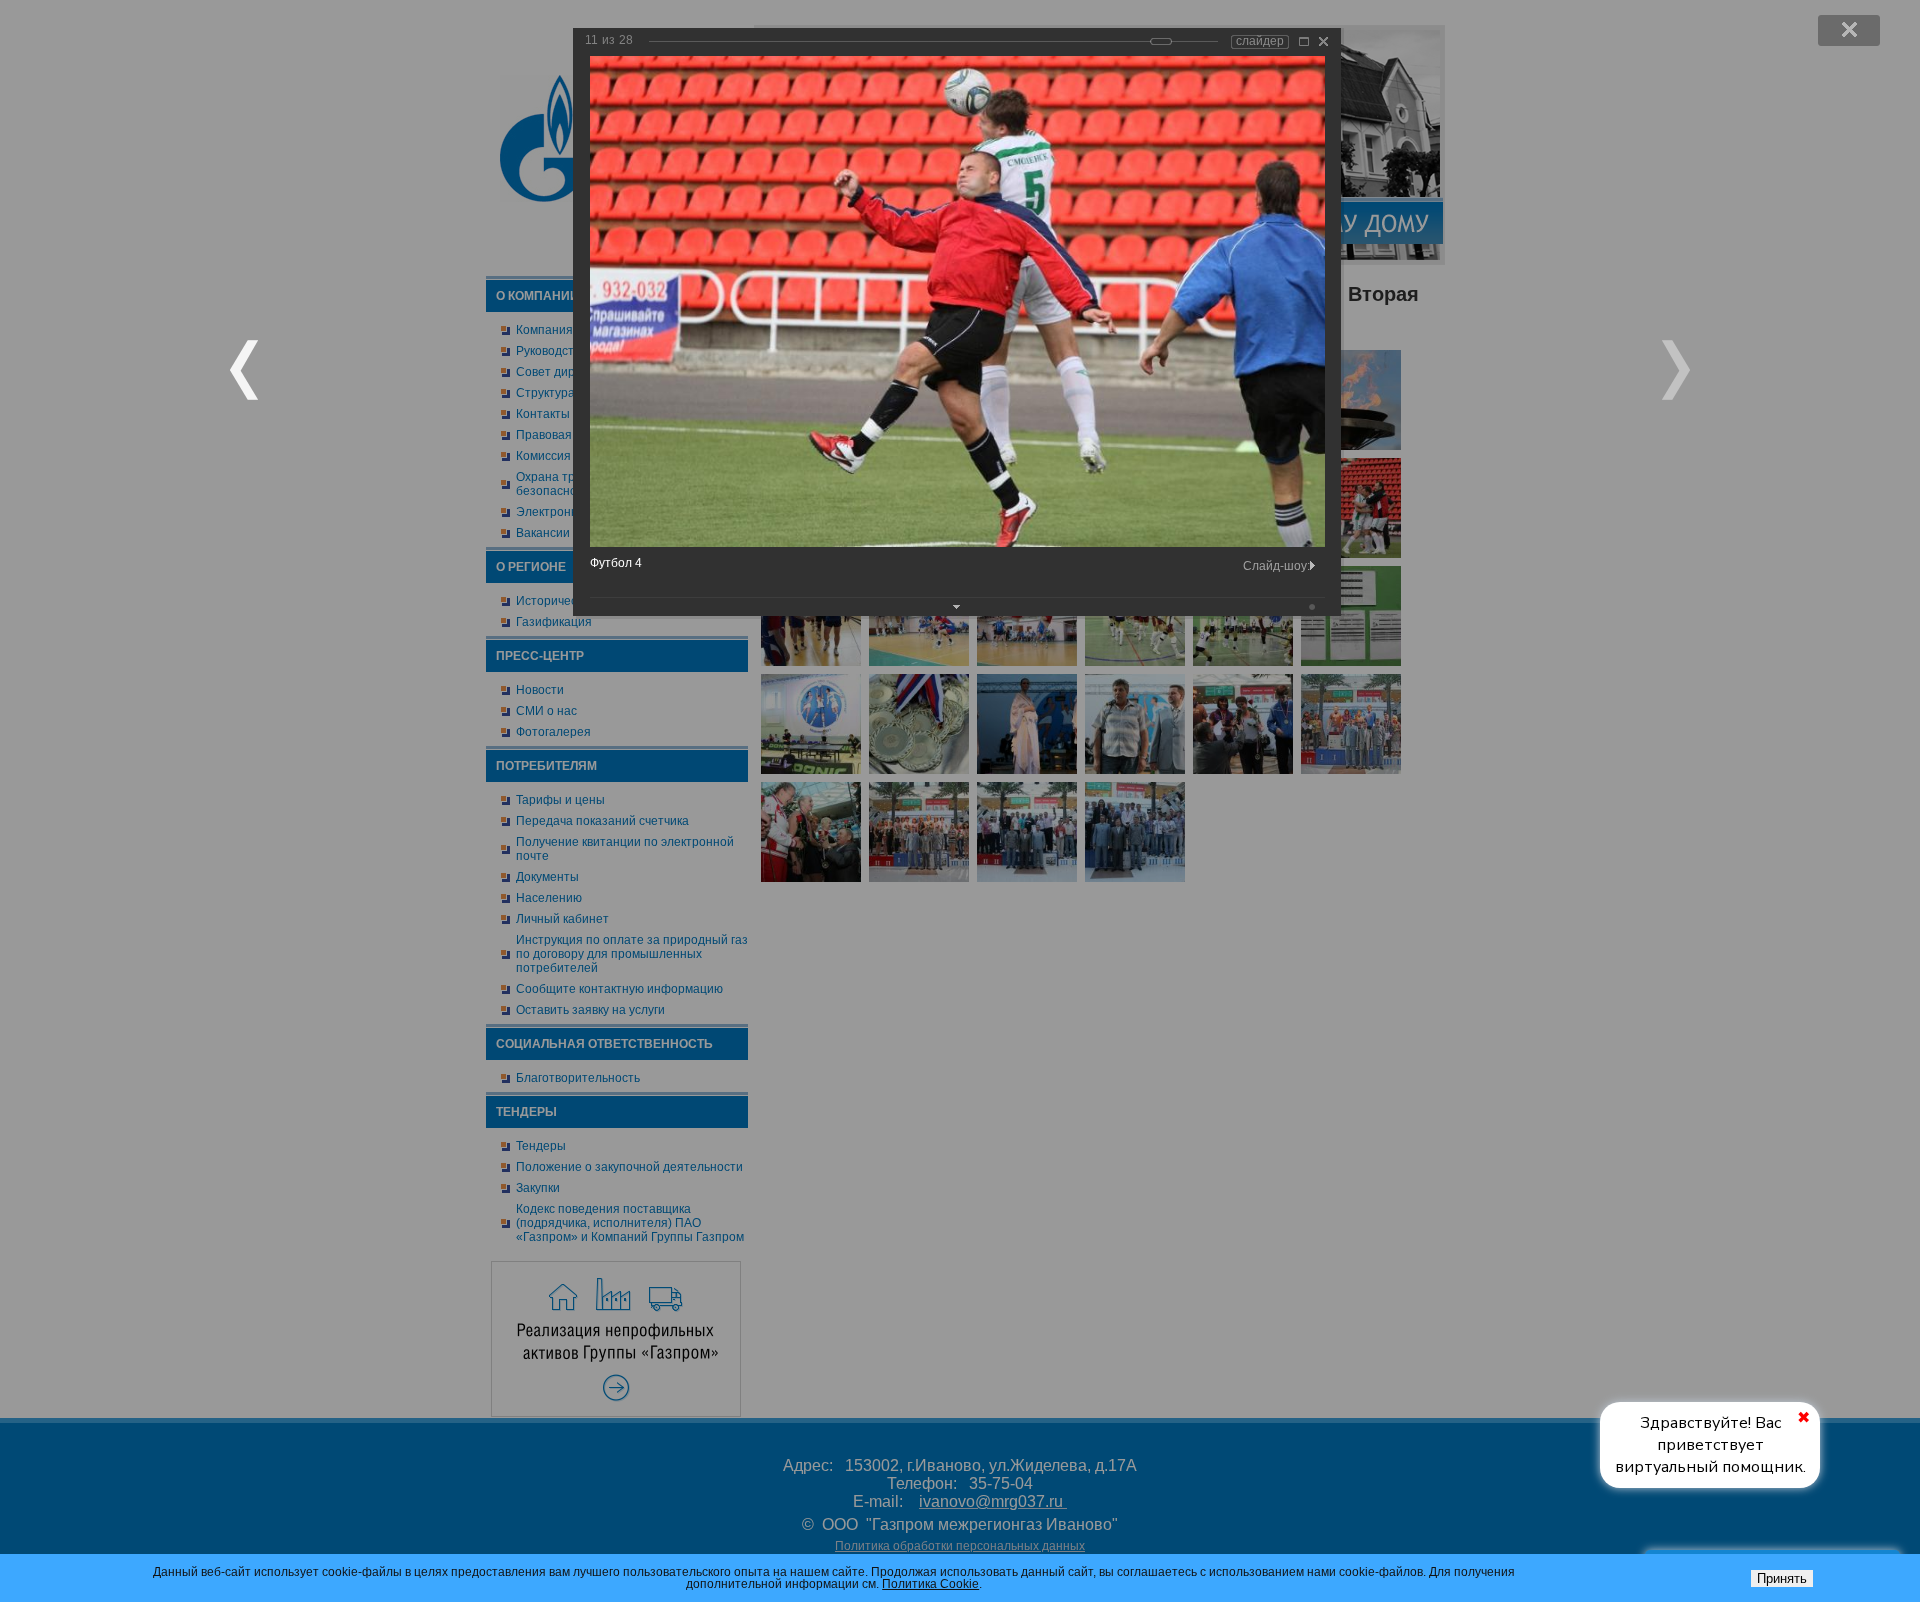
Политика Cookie (930, 1584)
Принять (1782, 1578)
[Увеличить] (1304, 41)
